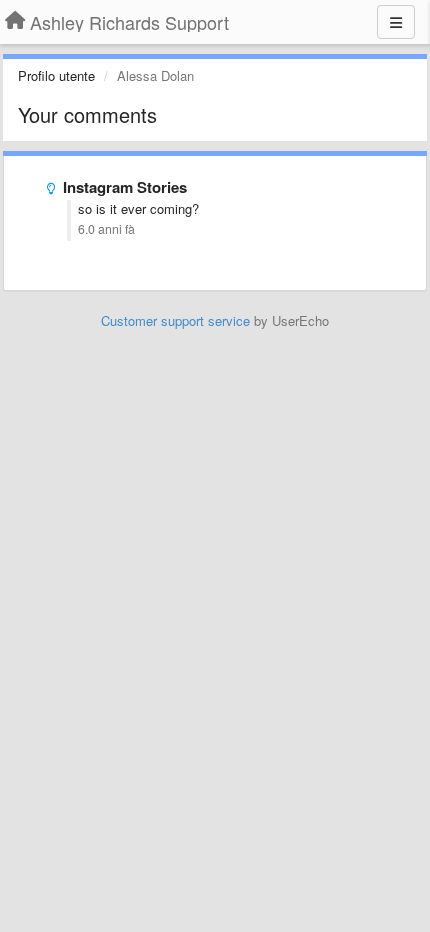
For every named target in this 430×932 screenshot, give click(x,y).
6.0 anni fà (106, 229)
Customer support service (175, 320)
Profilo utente (56, 75)
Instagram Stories (125, 187)
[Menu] (396, 22)
